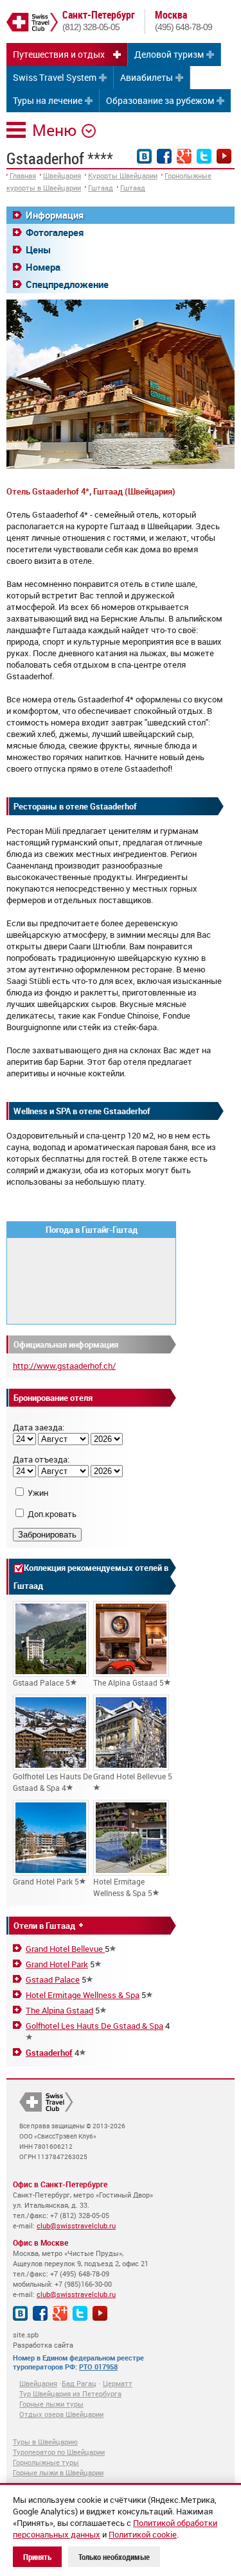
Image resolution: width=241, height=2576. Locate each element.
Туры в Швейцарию (45, 2442)
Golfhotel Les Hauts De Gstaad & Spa (94, 2026)
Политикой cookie (143, 2534)
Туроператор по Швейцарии (59, 2452)
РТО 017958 (98, 2367)
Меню (54, 130)
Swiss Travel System (55, 77)
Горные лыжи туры (51, 2404)
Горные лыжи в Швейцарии (58, 2472)
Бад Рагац (79, 2383)
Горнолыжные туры (46, 2462)
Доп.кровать (52, 1514)
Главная (23, 175)
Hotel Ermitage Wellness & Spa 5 (123, 1887)
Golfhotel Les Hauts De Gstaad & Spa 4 (52, 1782)
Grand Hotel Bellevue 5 (133, 1776)
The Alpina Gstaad (59, 2010)
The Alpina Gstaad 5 (129, 1682)
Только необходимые (114, 2557)
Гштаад (101, 188)
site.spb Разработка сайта (43, 2340)
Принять (37, 2557)
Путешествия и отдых (59, 54)
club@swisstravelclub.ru (76, 2225)
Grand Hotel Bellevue (65, 1949)
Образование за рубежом (160, 100)
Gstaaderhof (49, 2053)
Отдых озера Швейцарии (61, 2414)
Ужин (38, 1493)
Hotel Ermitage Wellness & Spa (83, 1995)
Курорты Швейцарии (123, 175)
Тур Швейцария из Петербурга (70, 2394)
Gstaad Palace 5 (41, 1682)
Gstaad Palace (53, 1979)
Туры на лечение (48, 100)
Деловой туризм (169, 54)
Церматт (118, 2383)
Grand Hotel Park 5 (46, 1881)
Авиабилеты (147, 77)
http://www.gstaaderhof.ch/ (64, 1366)
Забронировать (47, 1535)
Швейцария (62, 175)
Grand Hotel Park (57, 1964)
